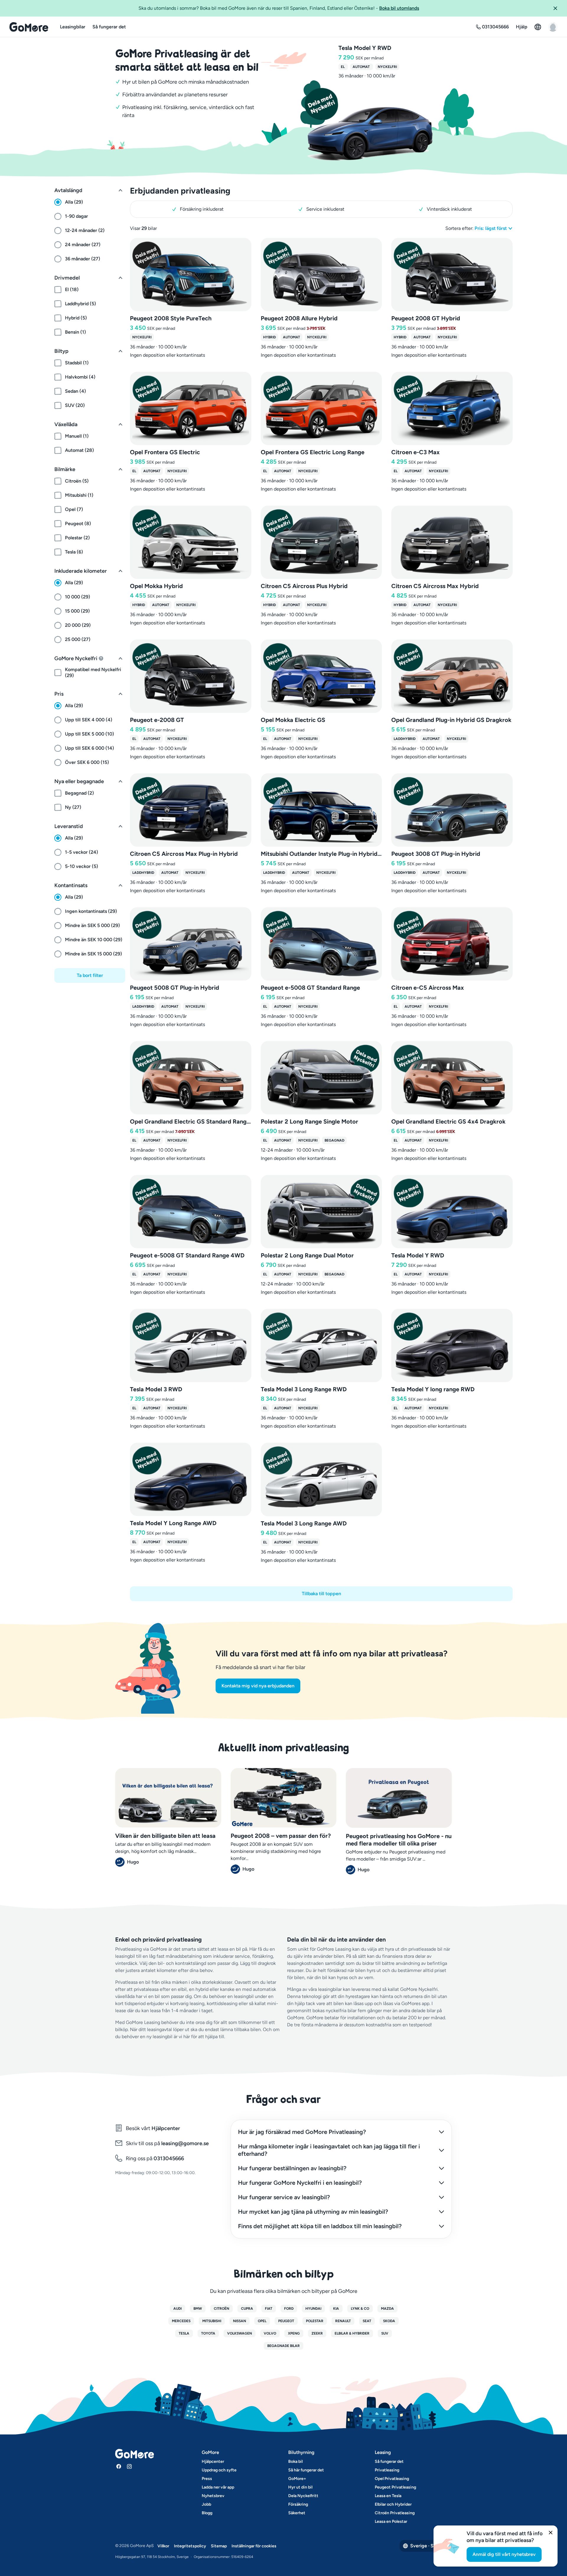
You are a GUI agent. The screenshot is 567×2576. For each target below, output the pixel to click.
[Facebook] (119, 2466)
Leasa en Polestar (391, 2521)
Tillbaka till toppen (321, 1594)
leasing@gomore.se (185, 2143)
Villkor (163, 2546)
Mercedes (181, 2321)
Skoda (389, 2321)
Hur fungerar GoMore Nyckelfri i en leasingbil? (300, 2183)
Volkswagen (239, 2333)
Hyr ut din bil (300, 2487)
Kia (336, 2309)
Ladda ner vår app (218, 2487)
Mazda (387, 2309)
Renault (343, 2321)
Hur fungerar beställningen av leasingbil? (292, 2168)
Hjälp (522, 27)
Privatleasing (387, 2470)
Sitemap (219, 2546)
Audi (177, 2309)
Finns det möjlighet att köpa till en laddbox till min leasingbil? (320, 2226)
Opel (262, 2321)
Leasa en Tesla (388, 2496)
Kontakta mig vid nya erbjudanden (258, 1686)
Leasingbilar (73, 27)
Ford (289, 2309)
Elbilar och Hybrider (393, 2504)
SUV (385, 2333)
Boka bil (295, 2461)
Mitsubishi (212, 2321)
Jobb (206, 2504)
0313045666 (168, 2158)
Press (207, 2479)
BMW (198, 2309)
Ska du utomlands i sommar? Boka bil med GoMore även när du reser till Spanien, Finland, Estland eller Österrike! (279, 8)
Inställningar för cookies (254, 2546)
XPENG (294, 2333)
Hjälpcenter (166, 2128)
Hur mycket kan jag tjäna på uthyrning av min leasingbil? (313, 2212)
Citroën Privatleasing (395, 2513)
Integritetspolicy (190, 2546)
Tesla (184, 2333)
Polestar (315, 2321)
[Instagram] (129, 2466)
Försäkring (298, 2504)
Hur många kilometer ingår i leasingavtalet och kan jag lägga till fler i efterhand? (329, 2150)
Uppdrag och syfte (219, 2470)
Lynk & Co (360, 2309)
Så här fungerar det (306, 2470)
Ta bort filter (90, 975)
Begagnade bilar (283, 2346)
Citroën (221, 2309)
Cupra (247, 2309)
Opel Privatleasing (392, 2479)
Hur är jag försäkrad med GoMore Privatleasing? (302, 2132)
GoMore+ (297, 2479)
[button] (558, 8)
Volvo (270, 2333)
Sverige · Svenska (429, 2546)
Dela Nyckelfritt (303, 2496)
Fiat (269, 2309)
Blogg (207, 2513)
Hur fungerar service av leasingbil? (284, 2197)
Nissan (239, 2321)
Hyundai (313, 2309)
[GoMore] (29, 27)
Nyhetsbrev (213, 2496)
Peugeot (286, 2321)
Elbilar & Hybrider (352, 2333)
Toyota (208, 2333)
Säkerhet (297, 2513)
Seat (367, 2321)
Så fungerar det (109, 27)
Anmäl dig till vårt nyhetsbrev (504, 2554)
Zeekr (317, 2333)
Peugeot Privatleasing (395, 2487)
